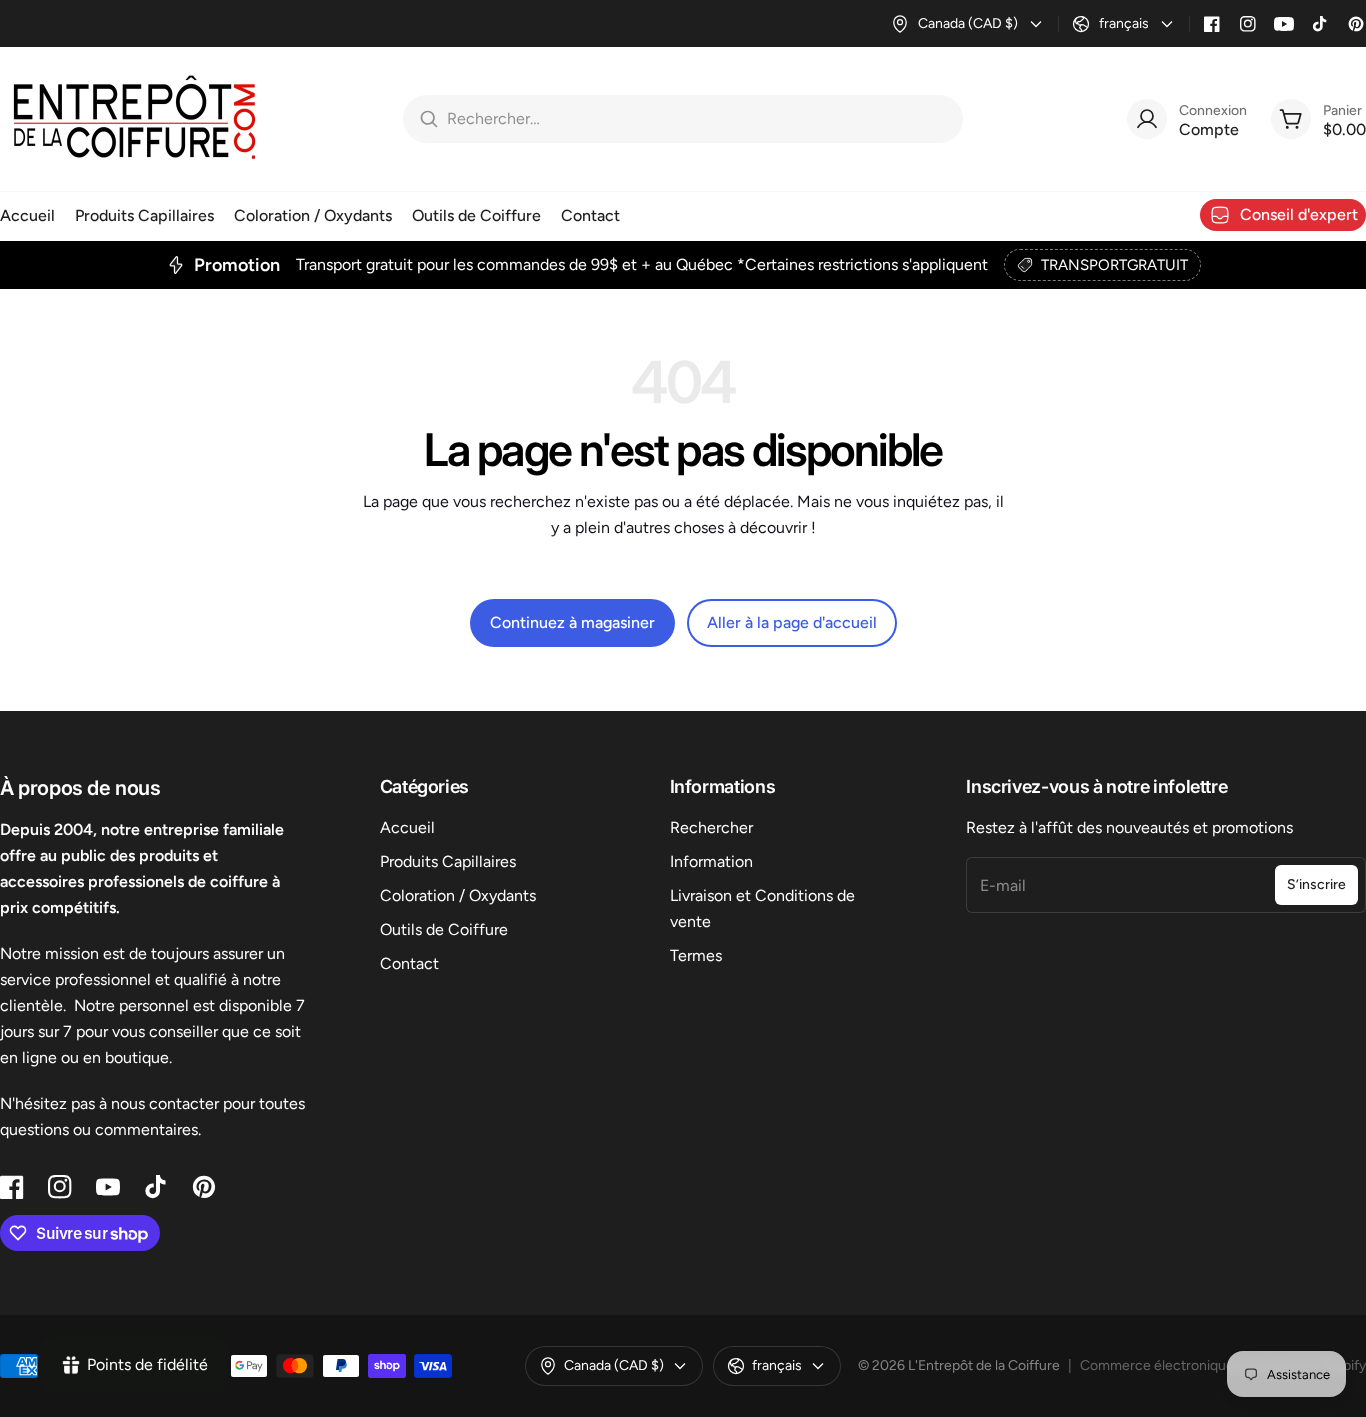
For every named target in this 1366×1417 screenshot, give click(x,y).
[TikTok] (1320, 24)
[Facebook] (1212, 24)
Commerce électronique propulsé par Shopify (1223, 1365)
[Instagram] (1248, 24)
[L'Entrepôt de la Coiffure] (135, 119)
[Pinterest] (1356, 24)
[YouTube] (1284, 24)
